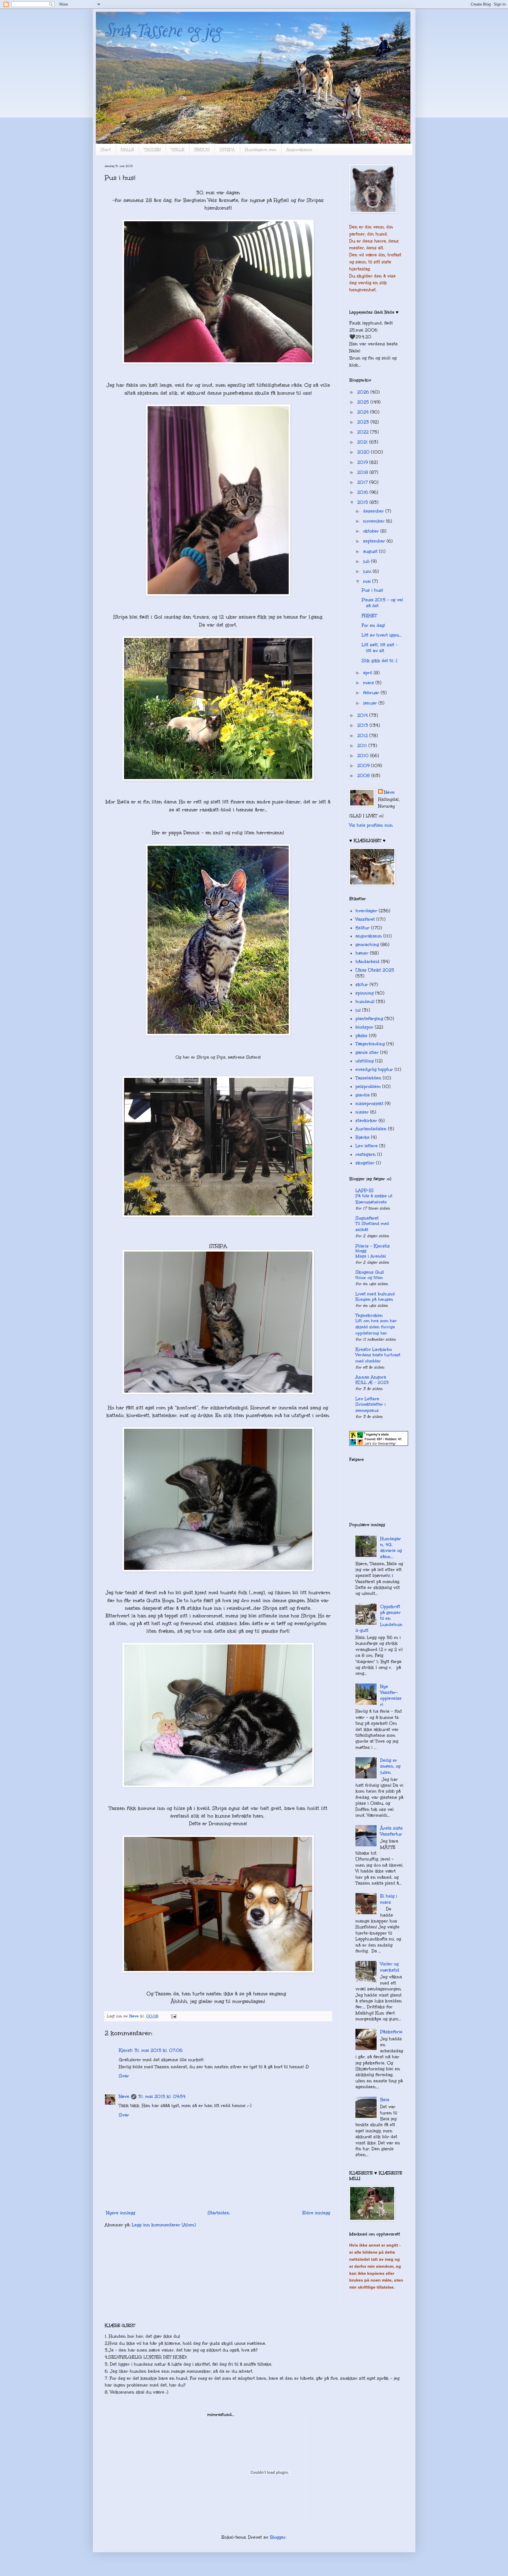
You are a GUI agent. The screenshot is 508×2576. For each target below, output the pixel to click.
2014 (363, 715)
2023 (364, 422)
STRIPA (227, 150)
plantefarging (369, 1019)
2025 (364, 402)
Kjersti (126, 2050)
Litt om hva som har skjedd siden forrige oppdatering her (376, 1327)
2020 (364, 452)
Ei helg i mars (389, 1899)
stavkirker (366, 1120)
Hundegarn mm (261, 150)
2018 (363, 472)
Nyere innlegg (121, 2213)
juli (367, 561)
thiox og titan (369, 1278)
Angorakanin (299, 150)
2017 (363, 482)
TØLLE (178, 150)
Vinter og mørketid (390, 1967)
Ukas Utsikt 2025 (375, 970)
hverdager (366, 911)
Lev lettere (367, 1146)
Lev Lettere (367, 1399)
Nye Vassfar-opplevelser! (391, 1695)
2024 (364, 412)
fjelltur (362, 928)
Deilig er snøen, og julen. (390, 1766)
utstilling (365, 1061)
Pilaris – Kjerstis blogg (373, 1248)
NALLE (127, 150)
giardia (362, 1095)
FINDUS (202, 150)
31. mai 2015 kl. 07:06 (158, 2050)
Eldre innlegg (316, 2213)
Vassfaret (365, 919)
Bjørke (362, 1137)
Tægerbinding (370, 1044)
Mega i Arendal (371, 1256)
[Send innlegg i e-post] (173, 2016)
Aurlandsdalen (371, 1129)
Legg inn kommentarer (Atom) (164, 2225)
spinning (365, 993)
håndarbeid (367, 962)
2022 (364, 432)
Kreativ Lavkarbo (374, 1349)
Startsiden (219, 2213)
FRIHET (369, 616)
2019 (363, 462)
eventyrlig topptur (374, 1069)
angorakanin (369, 936)
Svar (124, 2076)
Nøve (124, 2096)
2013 (363, 725)
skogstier (365, 1163)
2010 (364, 756)
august (371, 551)
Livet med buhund (375, 1294)
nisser (362, 1112)
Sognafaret (367, 1218)
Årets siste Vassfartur (391, 1831)
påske (361, 1036)
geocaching (367, 944)
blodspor (364, 1027)
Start (106, 150)
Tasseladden (368, 1078)
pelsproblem (368, 1086)
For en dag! (373, 625)
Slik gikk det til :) (379, 661)
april (368, 673)
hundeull (365, 1001)
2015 (363, 502)
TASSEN (152, 150)
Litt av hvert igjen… (382, 635)
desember (374, 511)
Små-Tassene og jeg (163, 30)
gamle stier (367, 1052)
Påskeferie (391, 2032)
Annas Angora (371, 1377)
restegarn (366, 1154)
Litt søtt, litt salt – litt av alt (380, 648)
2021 (363, 442)
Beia (385, 2100)
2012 (363, 736)
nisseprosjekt (369, 1103)
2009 (364, 766)
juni (368, 571)
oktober (372, 531)
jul (358, 1010)
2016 (363, 492)
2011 (363, 746)
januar (371, 703)
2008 (364, 776)
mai (368, 581)
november (375, 521)
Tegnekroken (369, 1315)
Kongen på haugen (374, 1299)
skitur (362, 984)
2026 (364, 392)
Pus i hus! (372, 590)
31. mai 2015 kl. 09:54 (162, 2096)
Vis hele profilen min (371, 825)
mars (369, 683)
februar (372, 693)
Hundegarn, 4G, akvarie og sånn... (391, 1548)
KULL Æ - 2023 (372, 1382)
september (375, 541)
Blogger (278, 2537)
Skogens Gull (370, 1272)
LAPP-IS (365, 1190)
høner (362, 953)
